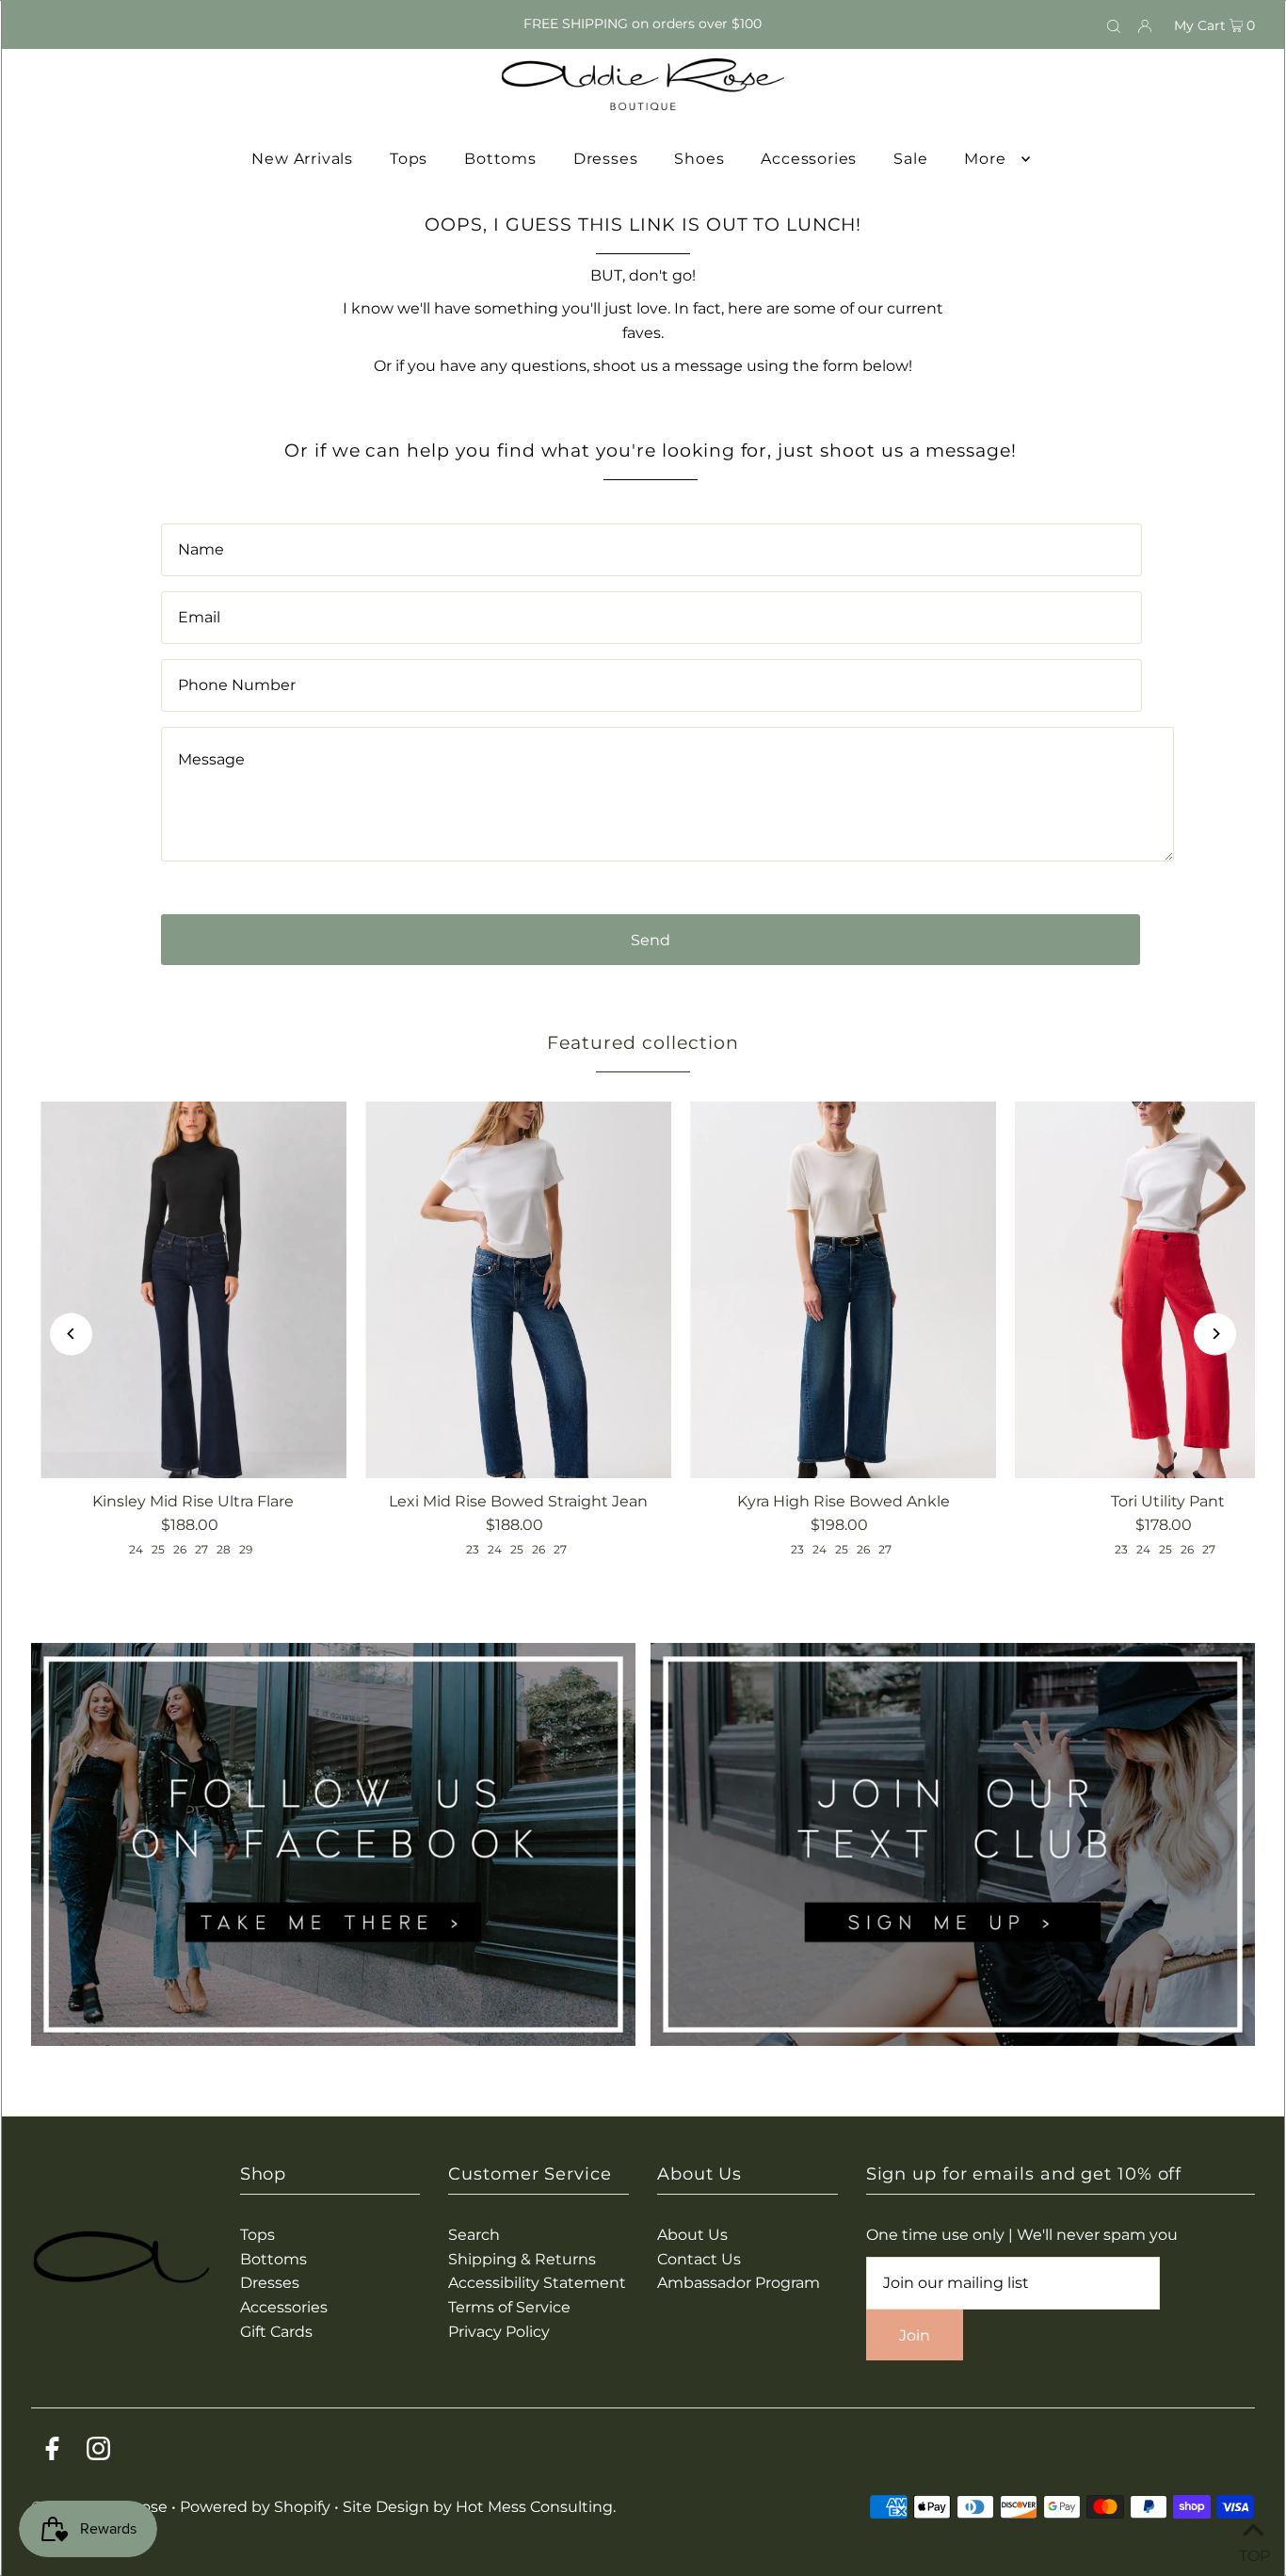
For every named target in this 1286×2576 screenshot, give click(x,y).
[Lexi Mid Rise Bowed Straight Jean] (518, 1290)
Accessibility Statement (537, 2283)
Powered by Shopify (255, 2507)
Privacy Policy (499, 2332)
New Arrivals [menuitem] (302, 159)
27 (201, 1549)
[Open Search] (1114, 24)
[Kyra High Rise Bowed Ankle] (843, 1290)
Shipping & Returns (522, 2259)
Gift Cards (276, 2332)
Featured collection (643, 1043)
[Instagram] (98, 2452)
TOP (1253, 2552)
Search (474, 2235)
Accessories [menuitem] (809, 159)
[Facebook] (52, 2452)
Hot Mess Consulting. (536, 2507)
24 (136, 1549)
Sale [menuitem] (910, 159)
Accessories (284, 2307)
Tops (257, 2235)
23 (473, 1549)
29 (246, 1549)
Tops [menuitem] (409, 159)
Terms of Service (509, 2307)
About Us (692, 2235)
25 (158, 1549)
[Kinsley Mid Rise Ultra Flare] (193, 1290)
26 (180, 1549)
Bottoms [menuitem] (500, 159)
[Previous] (71, 1334)
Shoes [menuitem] (699, 159)
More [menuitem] (985, 159)
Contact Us (699, 2259)
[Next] (1215, 1334)
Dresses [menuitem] (606, 159)
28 (224, 1549)
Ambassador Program (739, 2283)
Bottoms (273, 2259)
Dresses (270, 2283)
